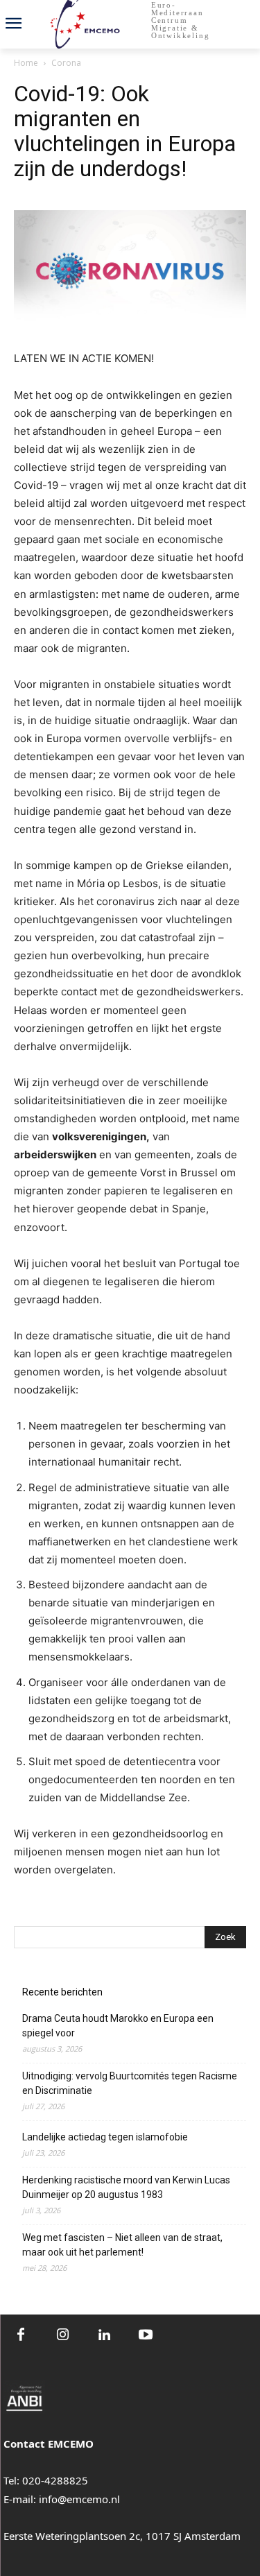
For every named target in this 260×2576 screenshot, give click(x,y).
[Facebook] (21, 2335)
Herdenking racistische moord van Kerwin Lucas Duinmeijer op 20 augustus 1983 (126, 2187)
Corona (66, 63)
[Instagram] (62, 2335)
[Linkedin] (104, 2335)
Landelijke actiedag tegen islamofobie (105, 2137)
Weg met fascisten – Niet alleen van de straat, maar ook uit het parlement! (122, 2245)
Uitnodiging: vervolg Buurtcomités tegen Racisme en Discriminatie (130, 2083)
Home (26, 63)
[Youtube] (146, 2335)
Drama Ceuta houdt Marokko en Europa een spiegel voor (118, 2026)
